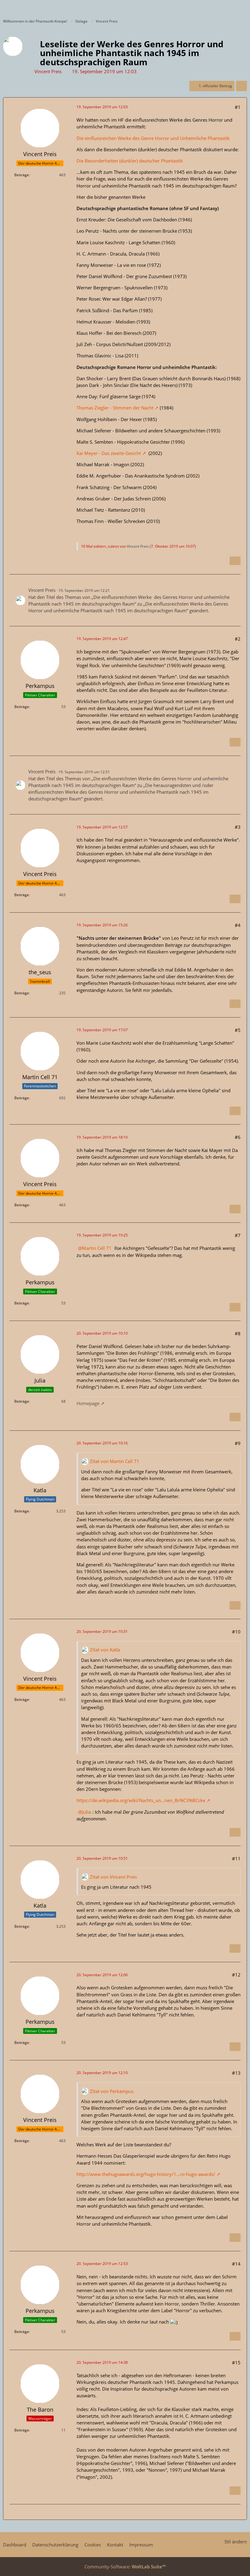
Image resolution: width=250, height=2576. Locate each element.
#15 (236, 2363)
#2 (238, 639)
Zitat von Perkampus (112, 2091)
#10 (236, 1632)
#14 (236, 2264)
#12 (236, 1975)
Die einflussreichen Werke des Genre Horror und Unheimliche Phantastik (153, 138)
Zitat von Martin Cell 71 (115, 1461)
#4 (238, 925)
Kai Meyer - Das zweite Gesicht (109, 453)
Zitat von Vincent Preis (113, 1877)
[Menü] (242, 8)
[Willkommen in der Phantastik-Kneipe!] (3, 8)
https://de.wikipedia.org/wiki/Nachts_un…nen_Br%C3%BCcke (141, 1800)
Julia (86, 1812)
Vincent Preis (48, 71)
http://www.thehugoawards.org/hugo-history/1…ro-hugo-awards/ (146, 2174)
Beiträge (22, 175)
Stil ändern (236, 2542)
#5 (238, 1030)
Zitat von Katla (105, 1650)
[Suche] (212, 8)
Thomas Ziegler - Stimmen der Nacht (115, 408)
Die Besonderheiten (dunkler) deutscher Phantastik (130, 161)
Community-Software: (125, 2567)
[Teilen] (241, 86)
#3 (238, 827)
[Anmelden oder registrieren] (227, 8)
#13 (236, 2073)
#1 (238, 107)
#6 (238, 1137)
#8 (238, 1333)
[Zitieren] (235, 561)
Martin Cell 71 (97, 1248)
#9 (238, 1443)
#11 (236, 1859)
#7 (238, 1235)
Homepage (88, 1403)
